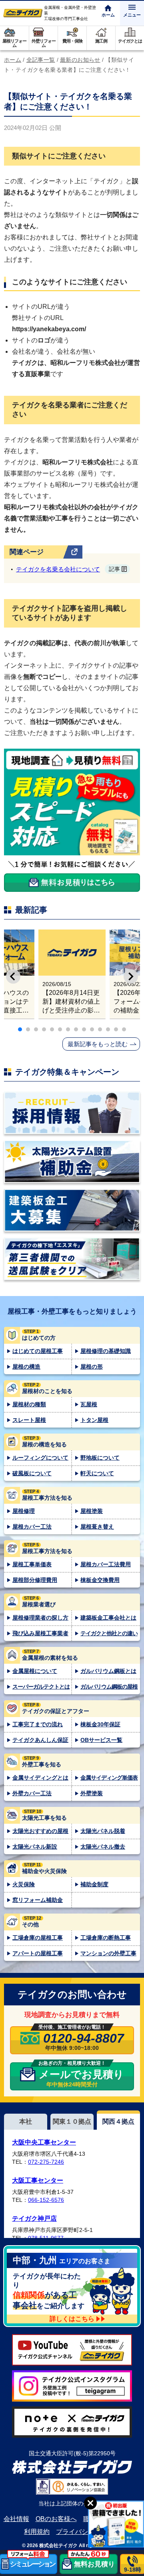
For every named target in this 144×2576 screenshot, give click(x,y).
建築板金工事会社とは (108, 1618)
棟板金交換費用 (100, 1580)
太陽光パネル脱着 (103, 1831)
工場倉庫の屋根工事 (38, 1938)
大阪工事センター (38, 2180)
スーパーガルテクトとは (41, 1687)
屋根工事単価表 (32, 1564)
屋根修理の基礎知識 (106, 1351)
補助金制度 (94, 1884)
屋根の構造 (26, 1367)
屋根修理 (24, 1511)
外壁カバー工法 (32, 1793)
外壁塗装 (92, 1793)
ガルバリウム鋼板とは (108, 1671)
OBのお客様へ (56, 2519)
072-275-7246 (46, 2162)
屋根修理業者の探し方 (40, 1618)
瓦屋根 (89, 1404)
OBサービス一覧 (101, 1740)
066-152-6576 (46, 2200)
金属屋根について (35, 1671)
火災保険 (24, 1884)
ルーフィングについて (40, 1458)
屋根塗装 (92, 1511)
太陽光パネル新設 (35, 1847)
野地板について (100, 1458)
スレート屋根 (29, 1420)
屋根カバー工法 (32, 1527)
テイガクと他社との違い (109, 1633)
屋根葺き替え (97, 1527)
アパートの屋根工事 (38, 1953)
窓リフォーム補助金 (38, 1900)
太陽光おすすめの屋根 (40, 1831)
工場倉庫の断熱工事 (106, 1938)
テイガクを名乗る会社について (68, 569)
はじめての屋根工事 (38, 1351)
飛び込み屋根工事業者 (40, 1633)
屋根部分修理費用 (35, 1580)
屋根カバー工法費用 (106, 1564)
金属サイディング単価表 (109, 1778)
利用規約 (37, 2532)
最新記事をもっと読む (98, 1044)
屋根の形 (92, 1367)
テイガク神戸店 (34, 2219)
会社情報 (16, 2519)
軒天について (97, 1473)
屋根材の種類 (29, 1404)
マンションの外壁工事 (108, 1953)
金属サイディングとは (40, 1778)
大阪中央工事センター (44, 2142)
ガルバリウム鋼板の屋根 (109, 1687)
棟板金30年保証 (100, 1724)
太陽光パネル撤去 (103, 1847)
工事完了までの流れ (38, 1724)
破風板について (32, 1473)
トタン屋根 (94, 1420)
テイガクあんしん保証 (40, 1740)
